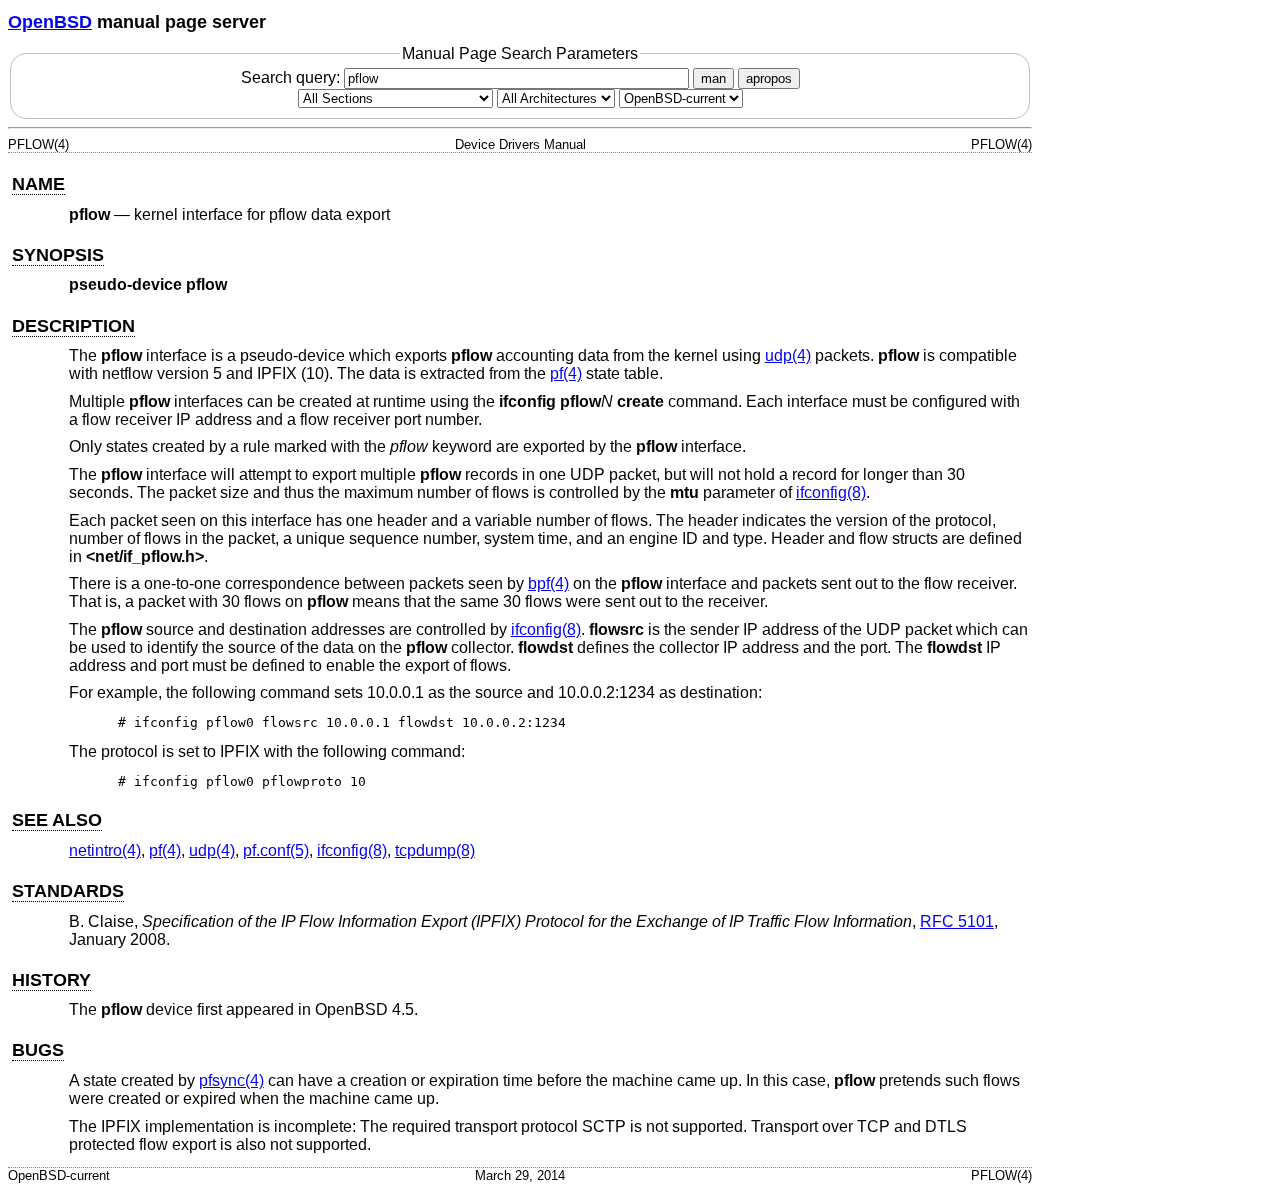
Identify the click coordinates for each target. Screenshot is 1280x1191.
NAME (38, 184)
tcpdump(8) (435, 850)
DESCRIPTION (73, 326)
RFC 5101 (957, 921)
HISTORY (51, 980)
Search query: (292, 77)
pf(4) (566, 373)
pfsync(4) (231, 1080)
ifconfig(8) (831, 492)
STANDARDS (68, 891)
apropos (769, 78)
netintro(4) (105, 850)
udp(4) (788, 355)
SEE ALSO (57, 820)
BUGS (38, 1050)
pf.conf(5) (276, 850)
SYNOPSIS (58, 255)
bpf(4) (548, 583)
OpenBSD (50, 22)
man (713, 78)
